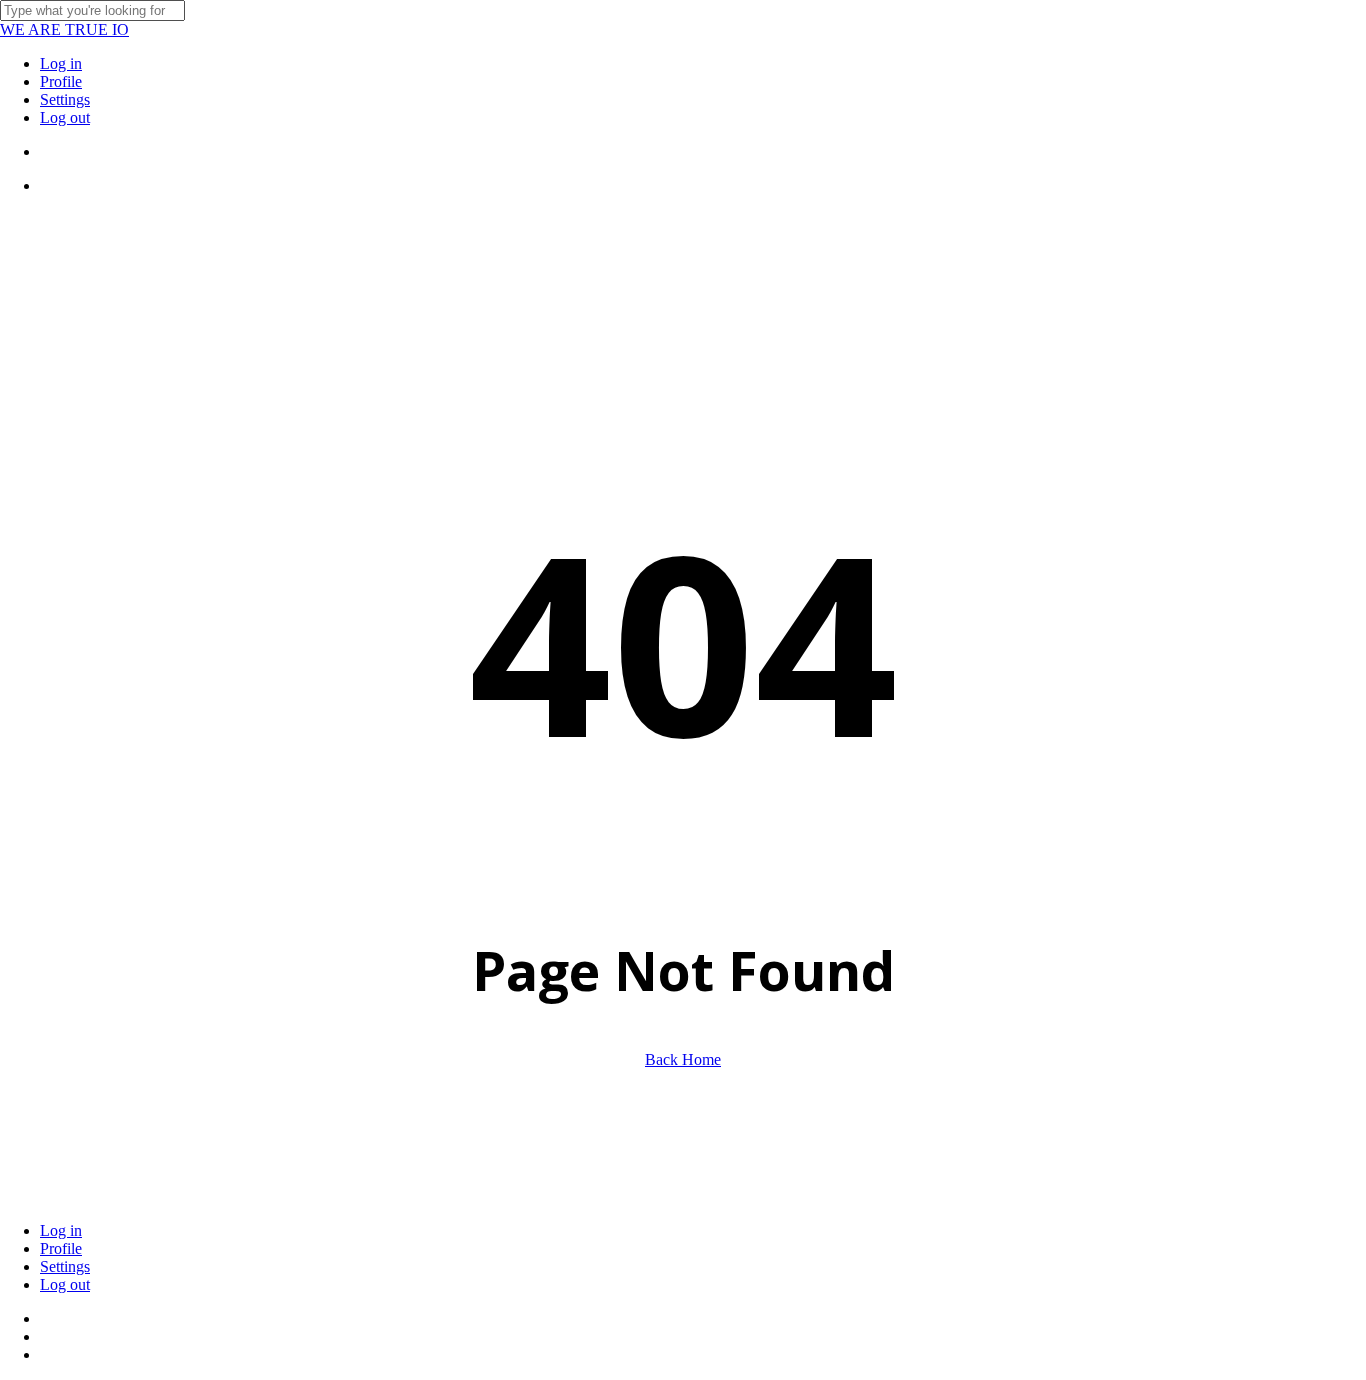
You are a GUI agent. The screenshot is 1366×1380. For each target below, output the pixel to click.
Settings (65, 1266)
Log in (61, 1230)
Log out (65, 1284)
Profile (61, 1248)
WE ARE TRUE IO (64, 29)
